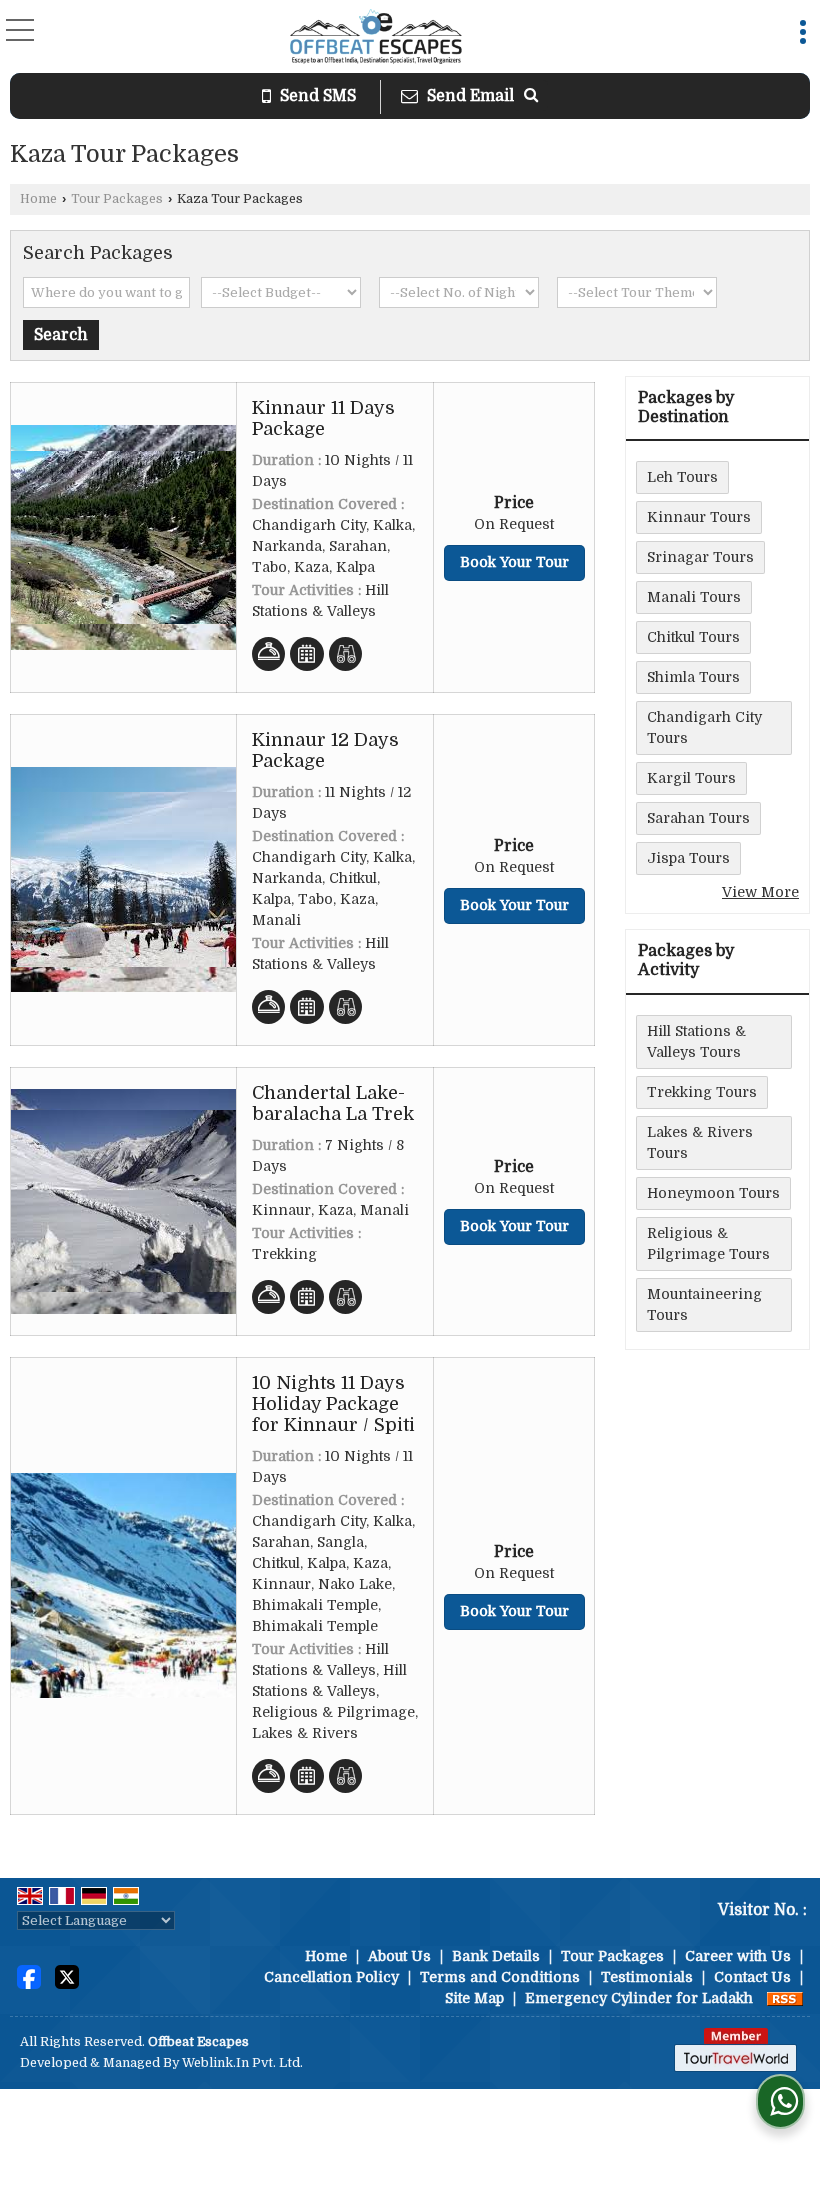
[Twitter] (67, 1976)
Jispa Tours (688, 858)
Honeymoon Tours (713, 1193)
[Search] (531, 95)
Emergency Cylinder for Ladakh (639, 1998)
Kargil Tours (691, 778)
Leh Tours (682, 477)
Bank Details (496, 1956)
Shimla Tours (693, 677)
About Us (399, 1956)
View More (760, 892)
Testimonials (647, 1977)
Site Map (474, 1998)
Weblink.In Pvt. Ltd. (242, 2063)
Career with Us (738, 1956)
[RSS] (785, 1998)
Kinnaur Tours (699, 517)
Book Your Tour (514, 562)
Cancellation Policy (331, 1977)
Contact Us (752, 1977)
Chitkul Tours (693, 637)
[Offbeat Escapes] (376, 38)
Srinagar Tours (700, 557)
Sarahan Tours (698, 818)
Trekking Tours (702, 1092)
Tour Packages (117, 199)
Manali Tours (694, 597)
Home (38, 199)
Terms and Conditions (500, 1977)
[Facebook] (29, 1976)
